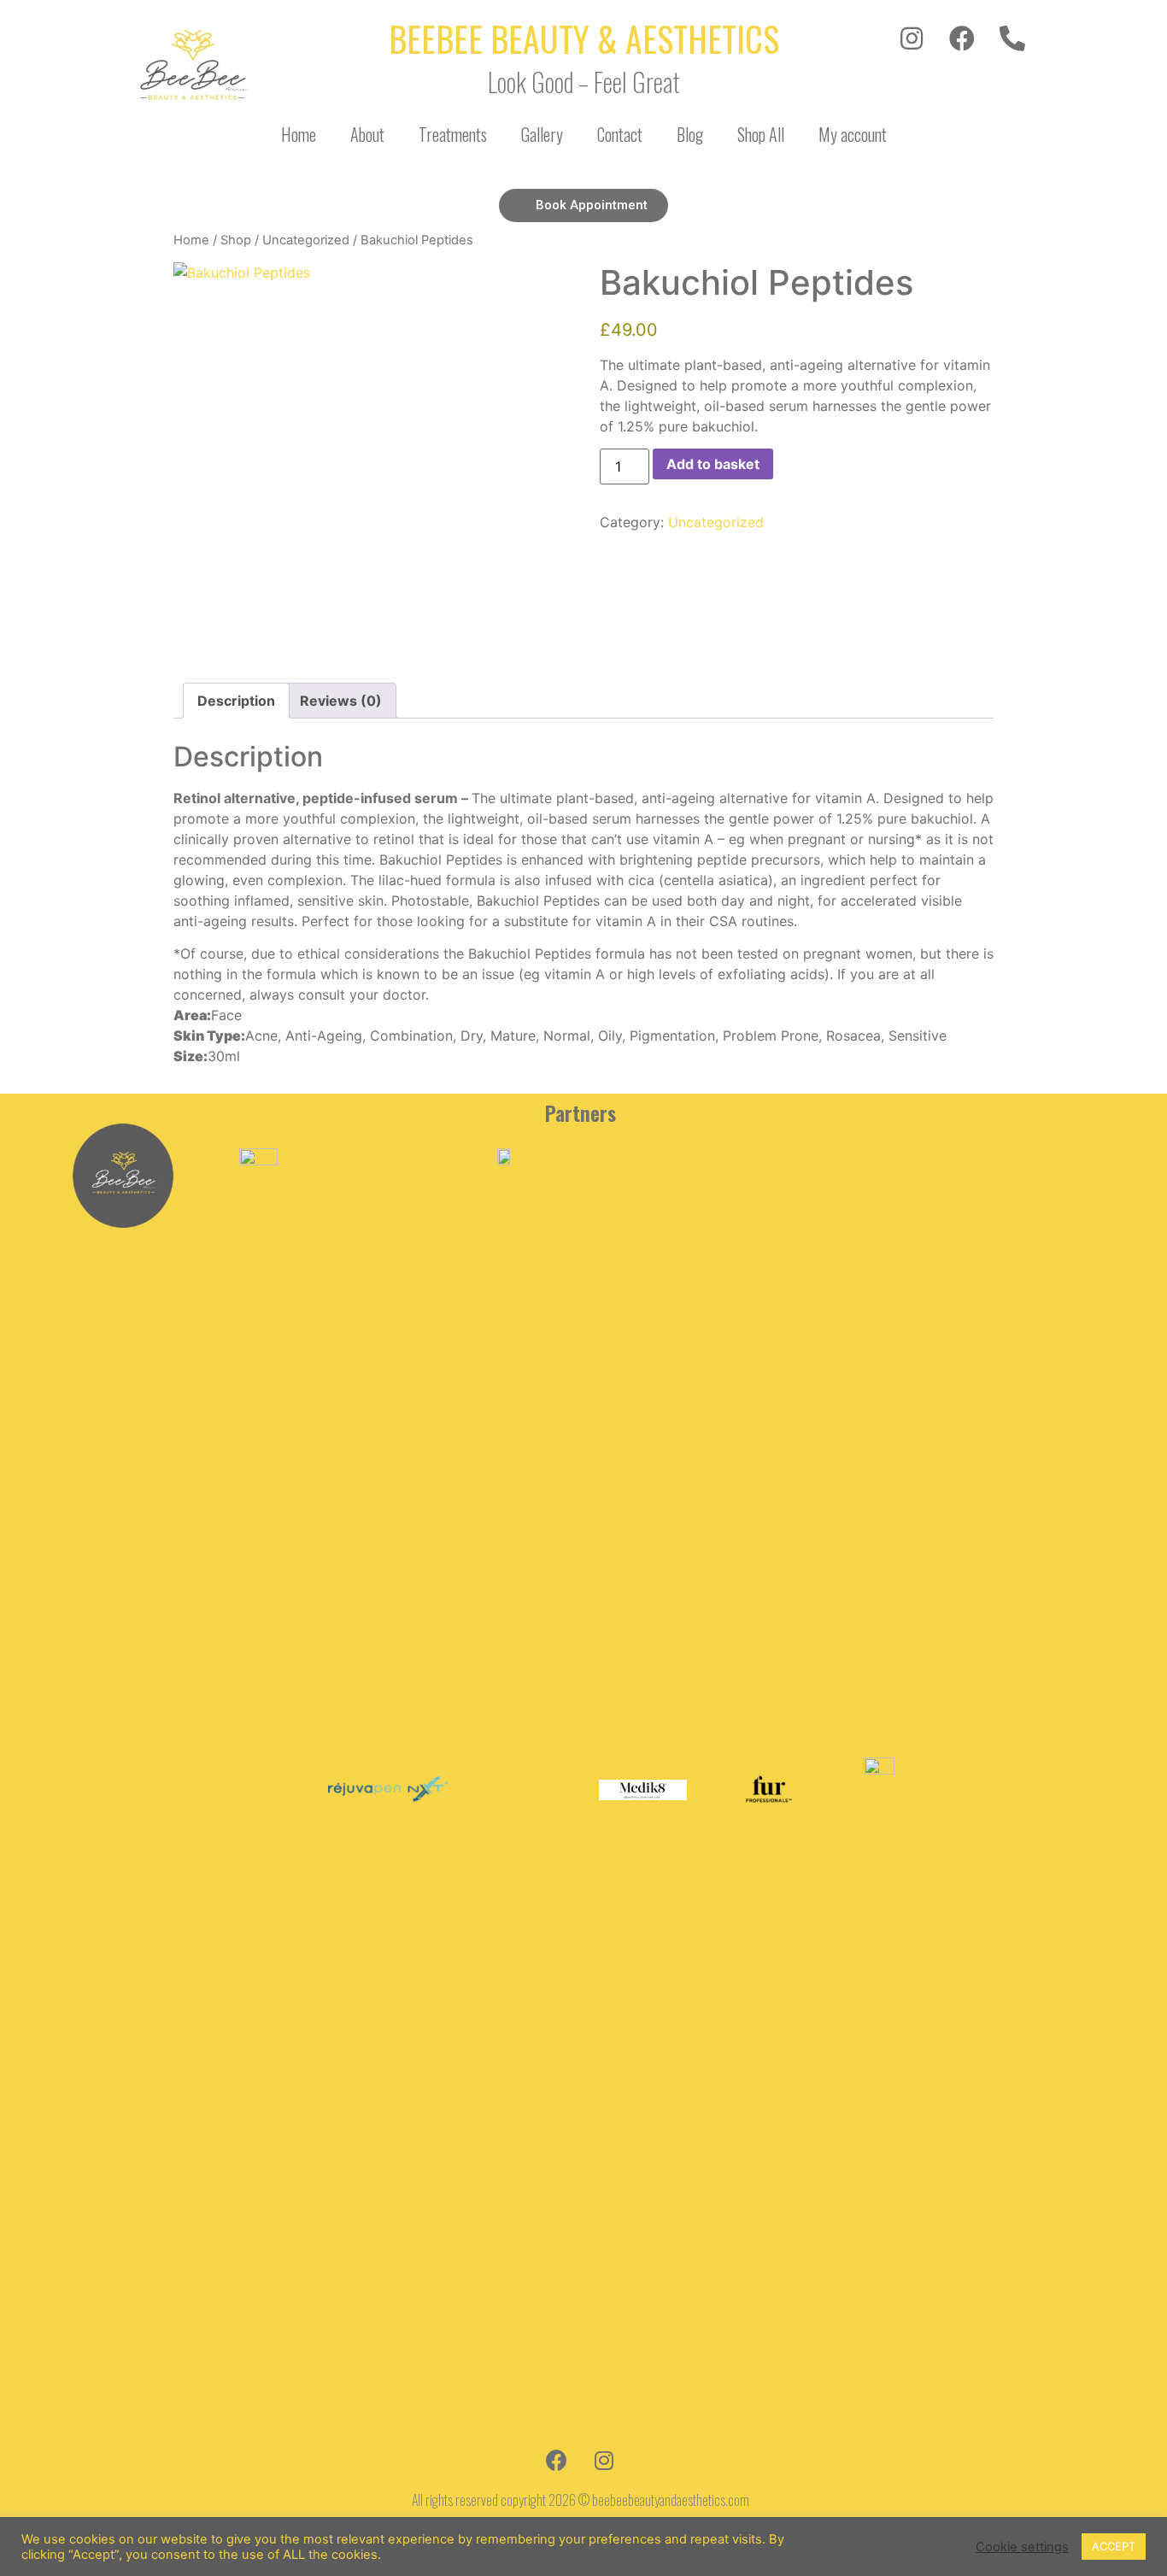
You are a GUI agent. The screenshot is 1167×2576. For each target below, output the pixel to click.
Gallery (542, 134)
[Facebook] (962, 38)
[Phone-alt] (1012, 38)
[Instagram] (912, 38)
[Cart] (996, 131)
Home (299, 134)
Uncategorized (306, 240)
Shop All (761, 134)
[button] (583, 205)
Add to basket (713, 464)
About (367, 134)
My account (853, 134)
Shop (236, 240)
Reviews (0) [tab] (341, 701)
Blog (690, 134)
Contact (620, 134)
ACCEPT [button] (1114, 2546)
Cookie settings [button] (1022, 2547)
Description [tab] (236, 701)
